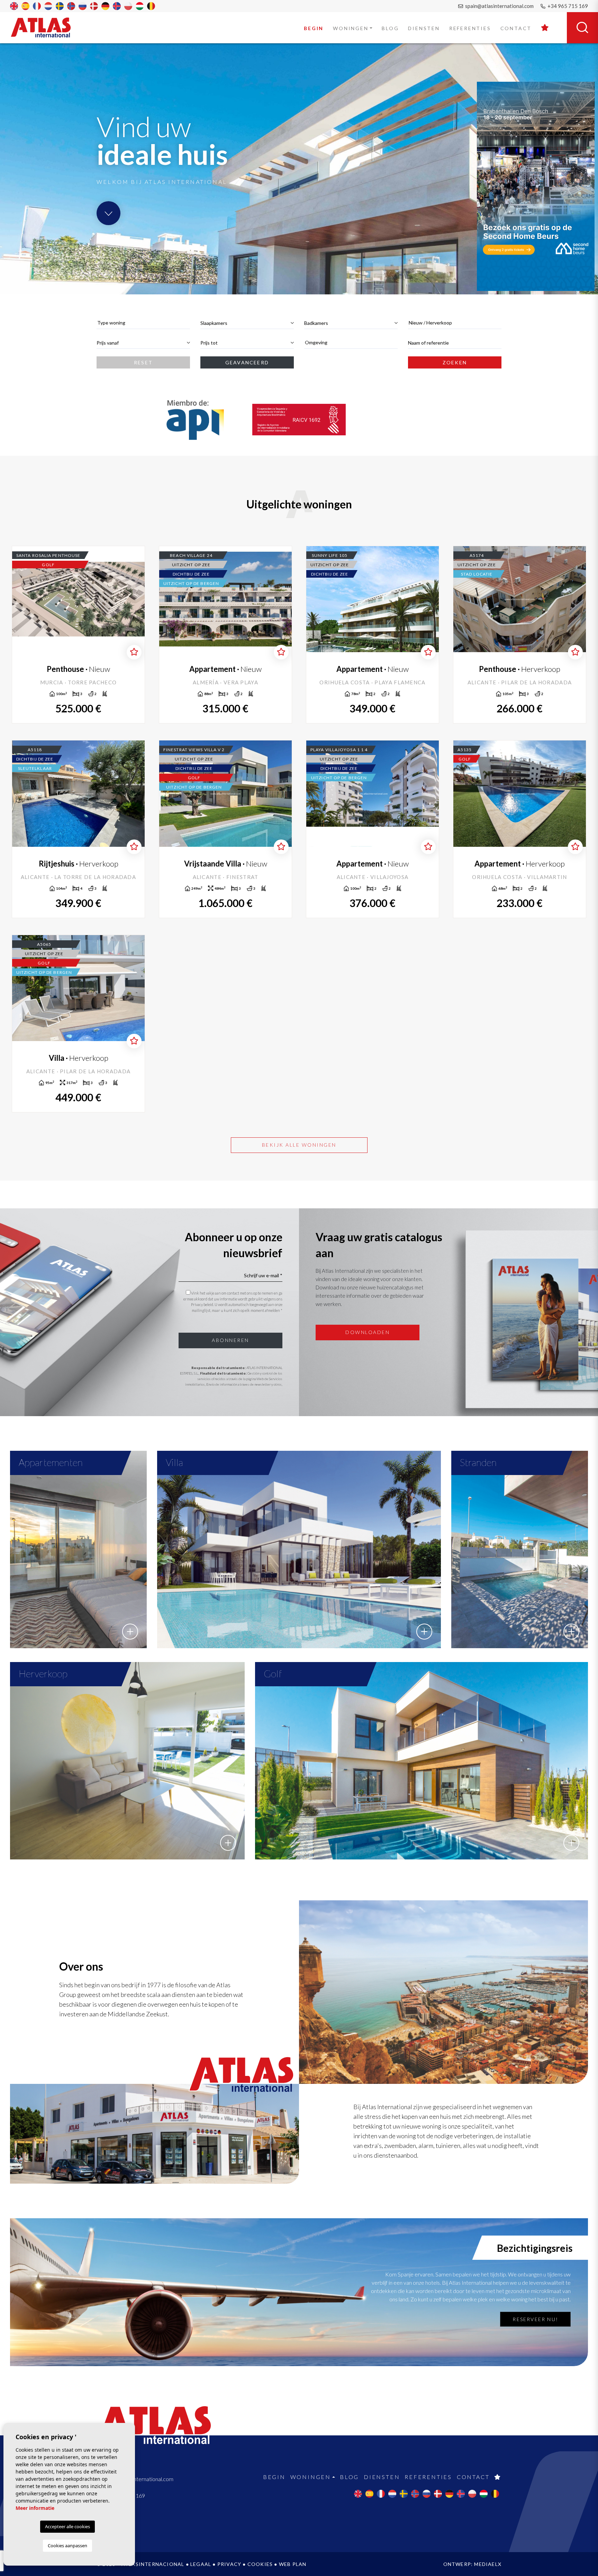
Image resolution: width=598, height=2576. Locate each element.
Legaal (201, 2564)
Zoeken (455, 362)
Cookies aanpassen (67, 2546)
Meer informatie (35, 2508)
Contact (516, 28)
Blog (390, 28)
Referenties (470, 28)
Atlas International (45, 27)
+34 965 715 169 (567, 6)
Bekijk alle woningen (299, 1145)
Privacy (229, 2564)
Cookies (260, 2564)
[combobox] (143, 323)
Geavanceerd (247, 362)
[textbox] (143, 323)
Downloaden (368, 1332)
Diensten (424, 28)
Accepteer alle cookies (67, 2526)
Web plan (293, 2564)
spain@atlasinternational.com (499, 6)
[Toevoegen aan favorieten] (134, 652)
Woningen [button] (351, 28)
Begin (314, 28)
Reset (143, 362)
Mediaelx (488, 2564)
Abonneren (230, 1340)
